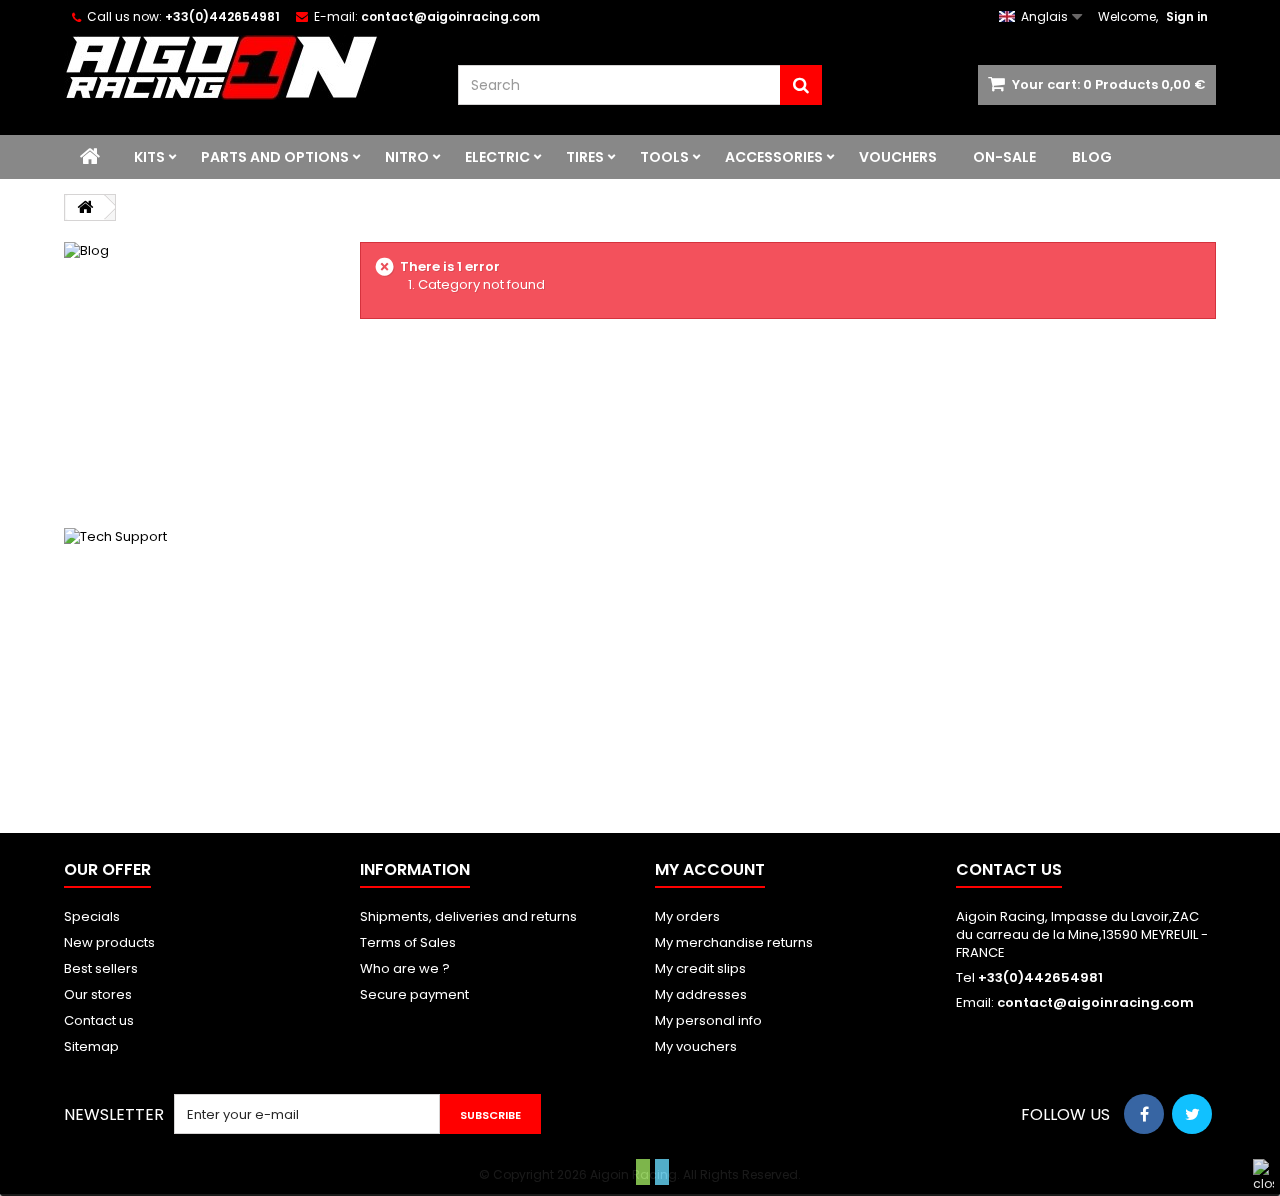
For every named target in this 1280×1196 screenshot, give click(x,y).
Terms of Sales (408, 942)
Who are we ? (405, 968)
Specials (92, 916)
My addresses (701, 994)
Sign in (1187, 16)
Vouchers (898, 157)
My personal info (708, 1020)
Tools (664, 157)
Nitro (407, 157)
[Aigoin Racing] (246, 67)
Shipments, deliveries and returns (468, 916)
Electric (497, 157)
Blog (1092, 157)
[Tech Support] (197, 661)
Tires (585, 157)
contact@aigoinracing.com (1095, 1002)
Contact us (99, 1020)
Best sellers (101, 968)
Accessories (774, 157)
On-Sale (1004, 157)
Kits (149, 157)
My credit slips (700, 968)
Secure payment (414, 994)
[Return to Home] (85, 207)
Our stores (98, 994)
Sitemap (91, 1046)
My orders (687, 916)
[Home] (90, 157)
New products (109, 942)
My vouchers (696, 1046)
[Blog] (197, 375)
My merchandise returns (734, 942)
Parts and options (275, 157)
